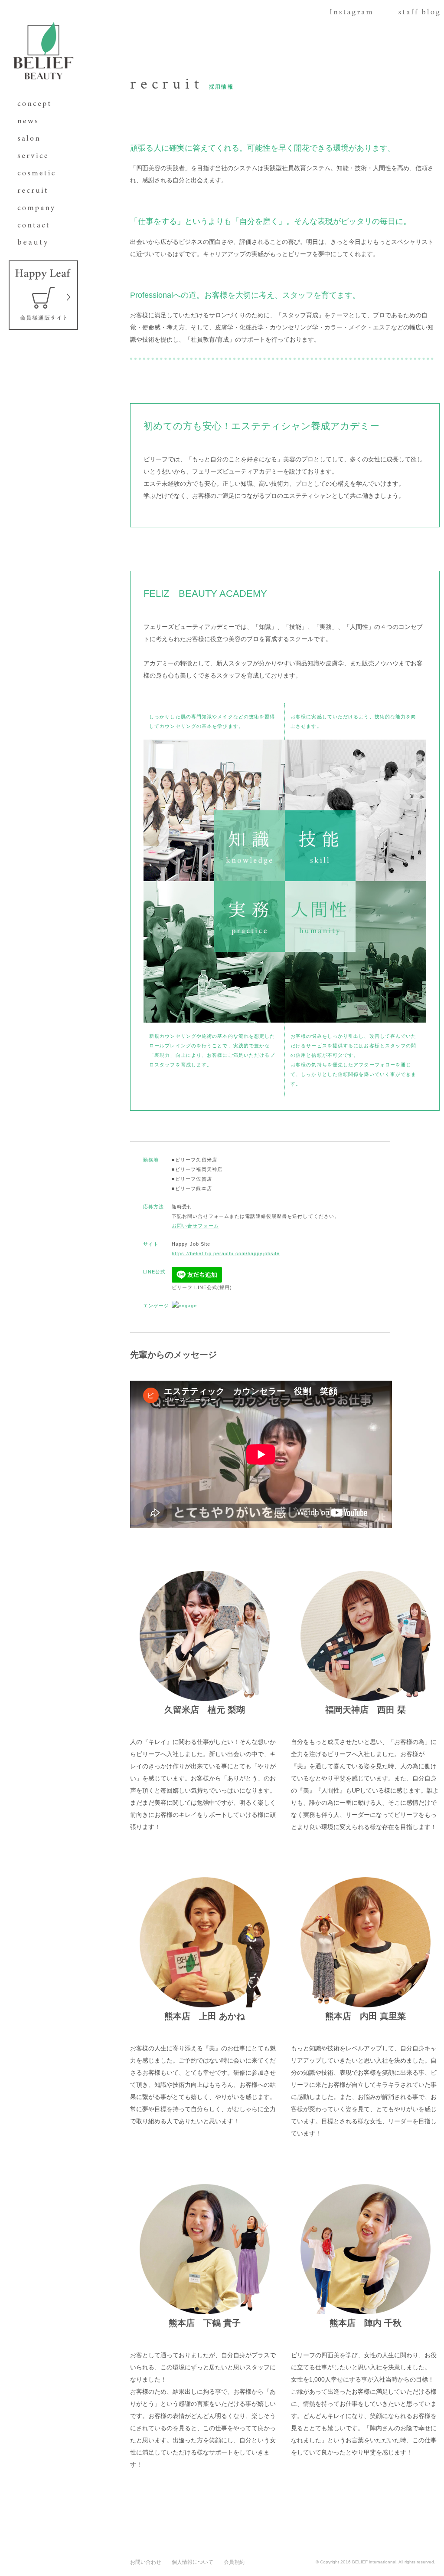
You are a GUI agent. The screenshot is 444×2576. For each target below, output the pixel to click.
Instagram (351, 15)
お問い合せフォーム (195, 1226)
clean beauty (39, 243)
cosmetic (39, 174)
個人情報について (193, 2562)
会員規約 (234, 2562)
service (39, 156)
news (39, 122)
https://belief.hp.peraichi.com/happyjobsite (226, 1253)
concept (39, 104)
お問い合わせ (146, 2562)
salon (39, 139)
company (39, 208)
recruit (39, 191)
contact (39, 226)
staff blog (419, 15)
